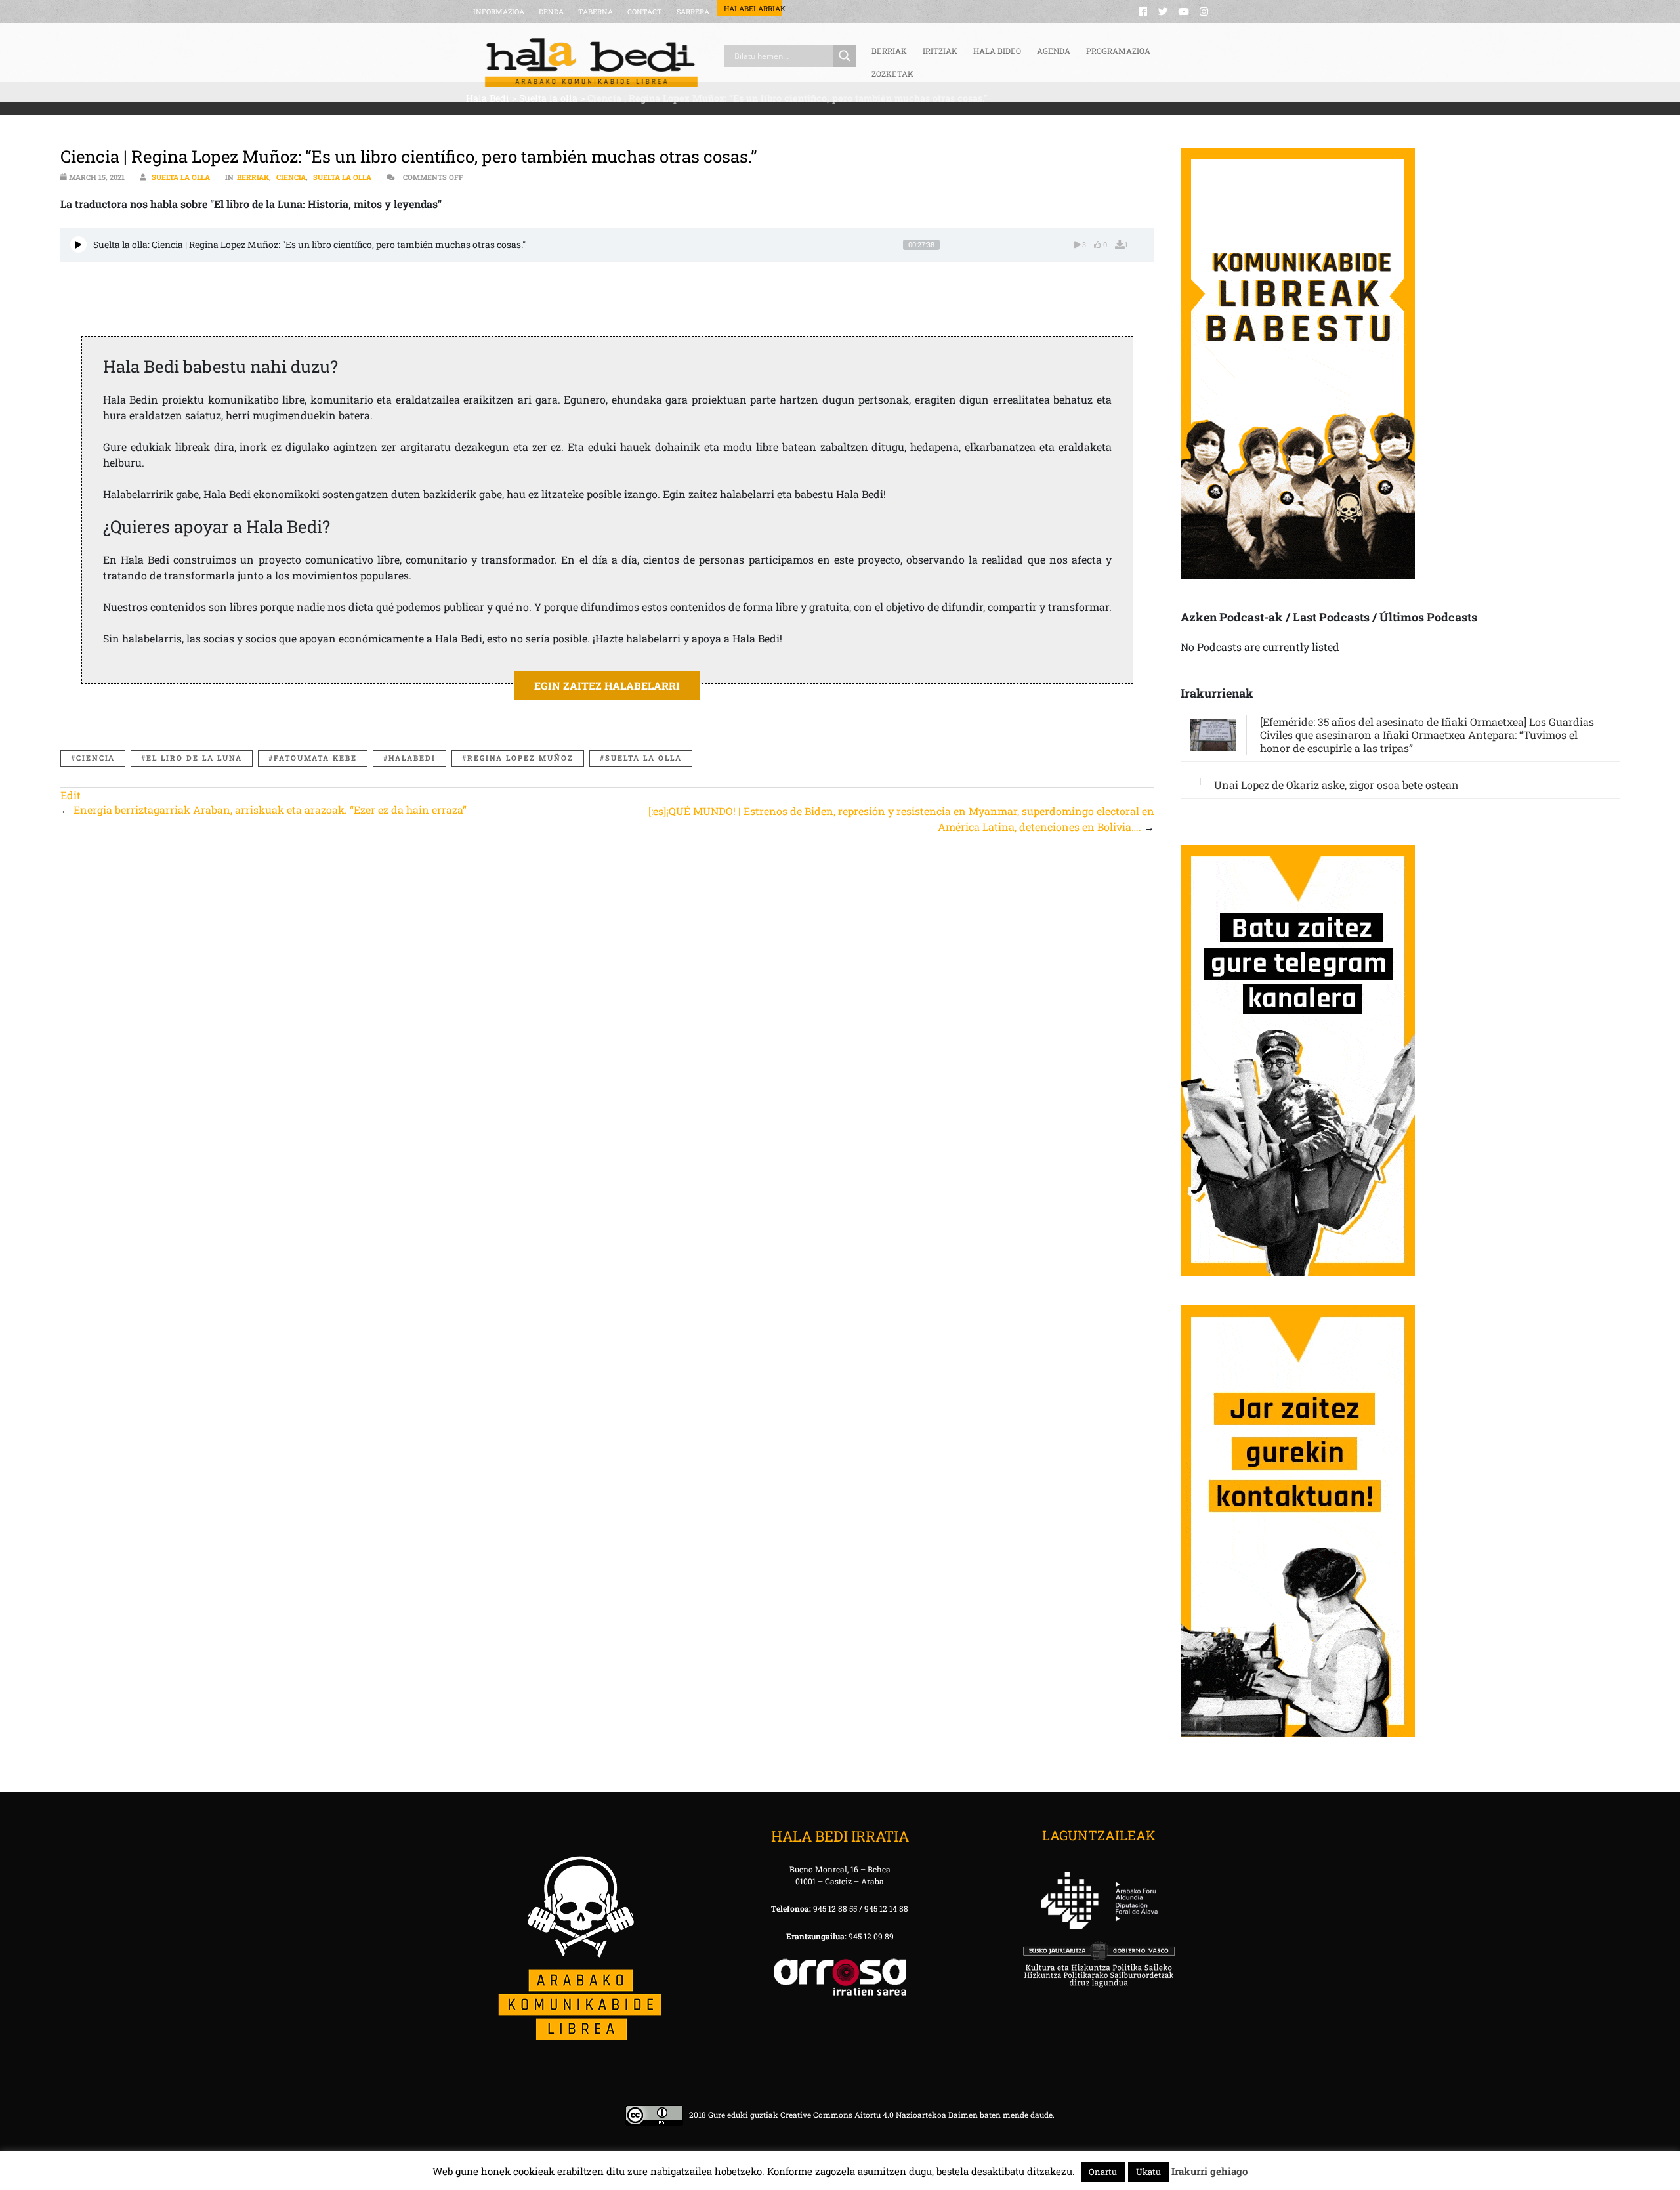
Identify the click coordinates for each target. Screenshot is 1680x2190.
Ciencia (291, 177)
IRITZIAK (940, 51)
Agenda (1054, 51)
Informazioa (499, 11)
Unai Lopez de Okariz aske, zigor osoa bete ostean (1336, 785)
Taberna (596, 11)
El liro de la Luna (194, 758)
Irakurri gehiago (1209, 2171)
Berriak (253, 177)
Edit (71, 795)
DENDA (551, 11)
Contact (645, 11)
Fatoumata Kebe (315, 758)
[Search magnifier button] (845, 56)
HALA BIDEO (997, 51)
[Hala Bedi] (591, 62)
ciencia (95, 758)
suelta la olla (643, 758)
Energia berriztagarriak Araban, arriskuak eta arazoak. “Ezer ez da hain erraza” (270, 810)
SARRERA (693, 11)
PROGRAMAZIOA (1118, 51)
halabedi (412, 758)
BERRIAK (889, 51)
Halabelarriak (753, 8)
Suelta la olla (181, 177)
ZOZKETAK (892, 74)
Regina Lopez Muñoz (520, 758)
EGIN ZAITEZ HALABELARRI (607, 685)
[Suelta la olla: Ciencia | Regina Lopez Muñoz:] (78, 244)
